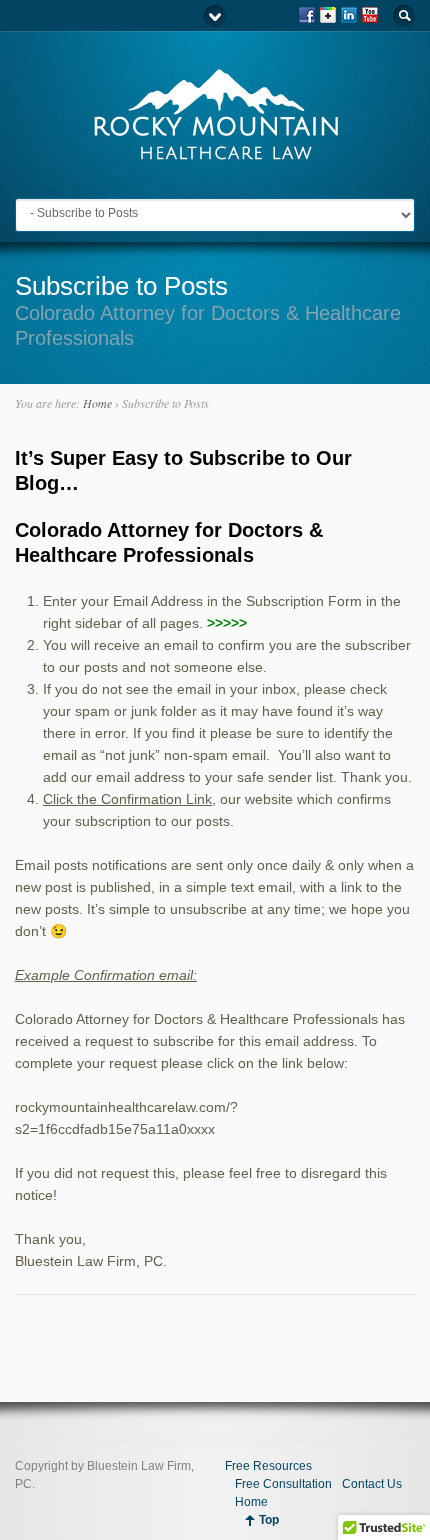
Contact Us (372, 1484)
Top (269, 1520)
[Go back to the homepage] (215, 152)
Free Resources (268, 1466)
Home (97, 403)
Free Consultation (283, 1484)
